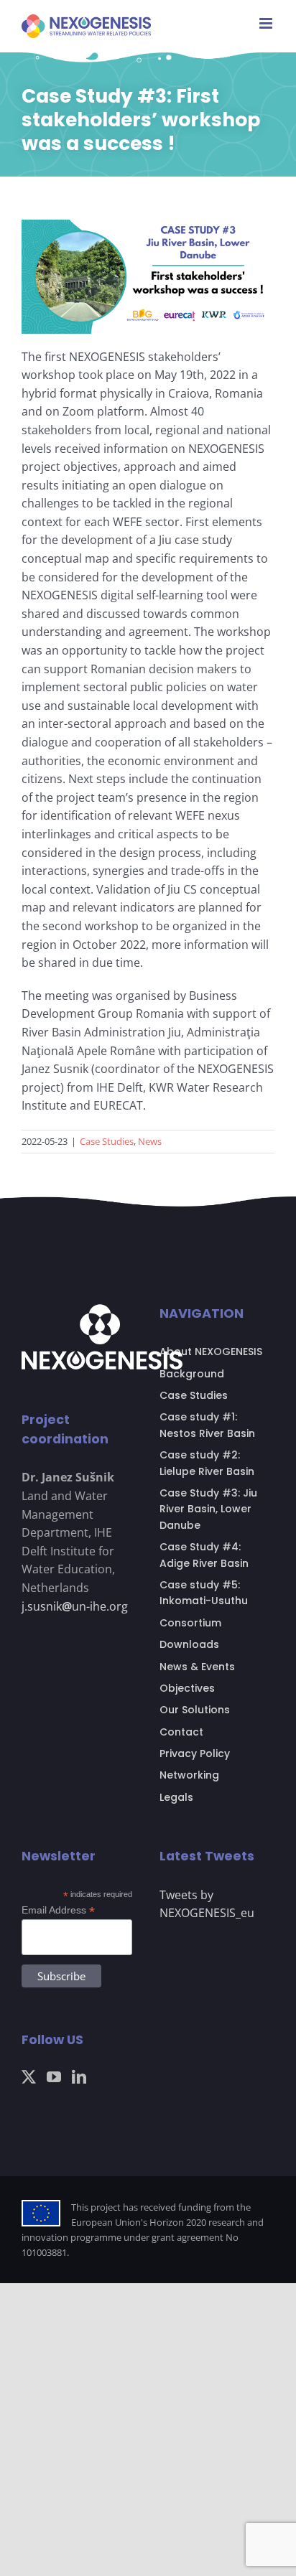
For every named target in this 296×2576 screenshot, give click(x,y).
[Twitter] (29, 2077)
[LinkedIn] (79, 2077)
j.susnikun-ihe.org (75, 1606)
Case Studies (107, 1141)
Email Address (58, 1910)
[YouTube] (54, 2077)
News (150, 1141)
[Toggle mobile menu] (267, 23)
